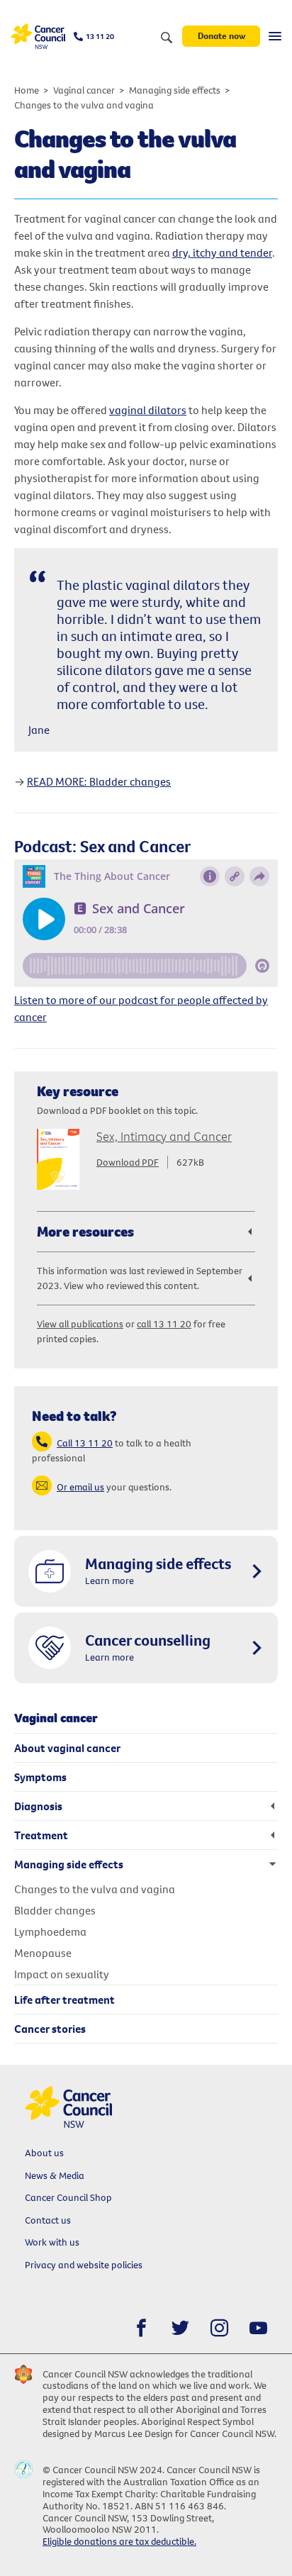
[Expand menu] (275, 36)
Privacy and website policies (84, 2265)
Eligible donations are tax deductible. (119, 2541)
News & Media (55, 2175)
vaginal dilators (148, 410)
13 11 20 (100, 36)
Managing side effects (175, 90)
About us (44, 2153)
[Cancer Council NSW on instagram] (219, 2328)
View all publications (80, 1324)
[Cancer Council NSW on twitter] (180, 2328)
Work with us (52, 2242)
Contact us (48, 2220)
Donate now (221, 35)
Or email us (80, 1487)
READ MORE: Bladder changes (99, 781)
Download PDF (128, 1162)
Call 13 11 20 (85, 1443)
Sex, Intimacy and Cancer (164, 1136)
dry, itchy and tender (222, 252)
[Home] (38, 37)
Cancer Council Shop (68, 2197)
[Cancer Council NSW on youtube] (258, 2328)
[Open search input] (167, 38)
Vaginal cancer (84, 90)
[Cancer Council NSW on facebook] (141, 2328)
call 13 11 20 (164, 1324)
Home (27, 90)
